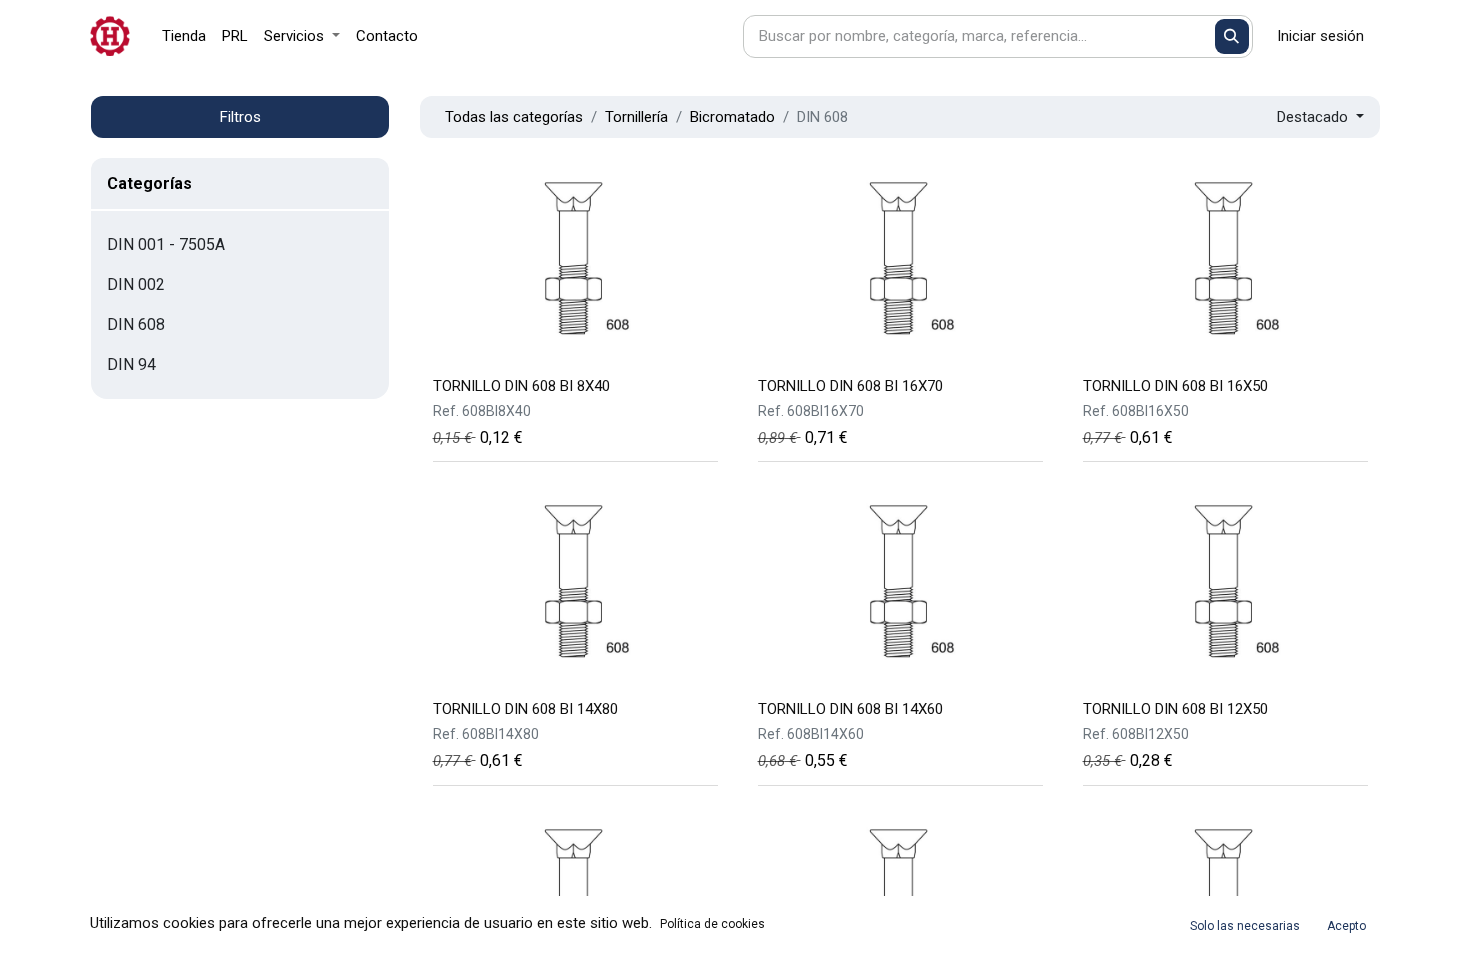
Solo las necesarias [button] (1245, 926)
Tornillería (636, 117)
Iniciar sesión (1320, 36)
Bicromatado (732, 117)
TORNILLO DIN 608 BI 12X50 (1175, 709)
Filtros (240, 117)
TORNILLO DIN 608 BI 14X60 (850, 709)
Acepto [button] (1346, 926)
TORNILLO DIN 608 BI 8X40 (521, 386)
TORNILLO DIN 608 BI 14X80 (525, 709)
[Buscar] (1232, 36)
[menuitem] (184, 36)
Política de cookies (712, 924)
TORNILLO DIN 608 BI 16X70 (850, 386)
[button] (1320, 117)
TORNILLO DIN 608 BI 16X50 (1175, 386)
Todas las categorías (514, 117)
